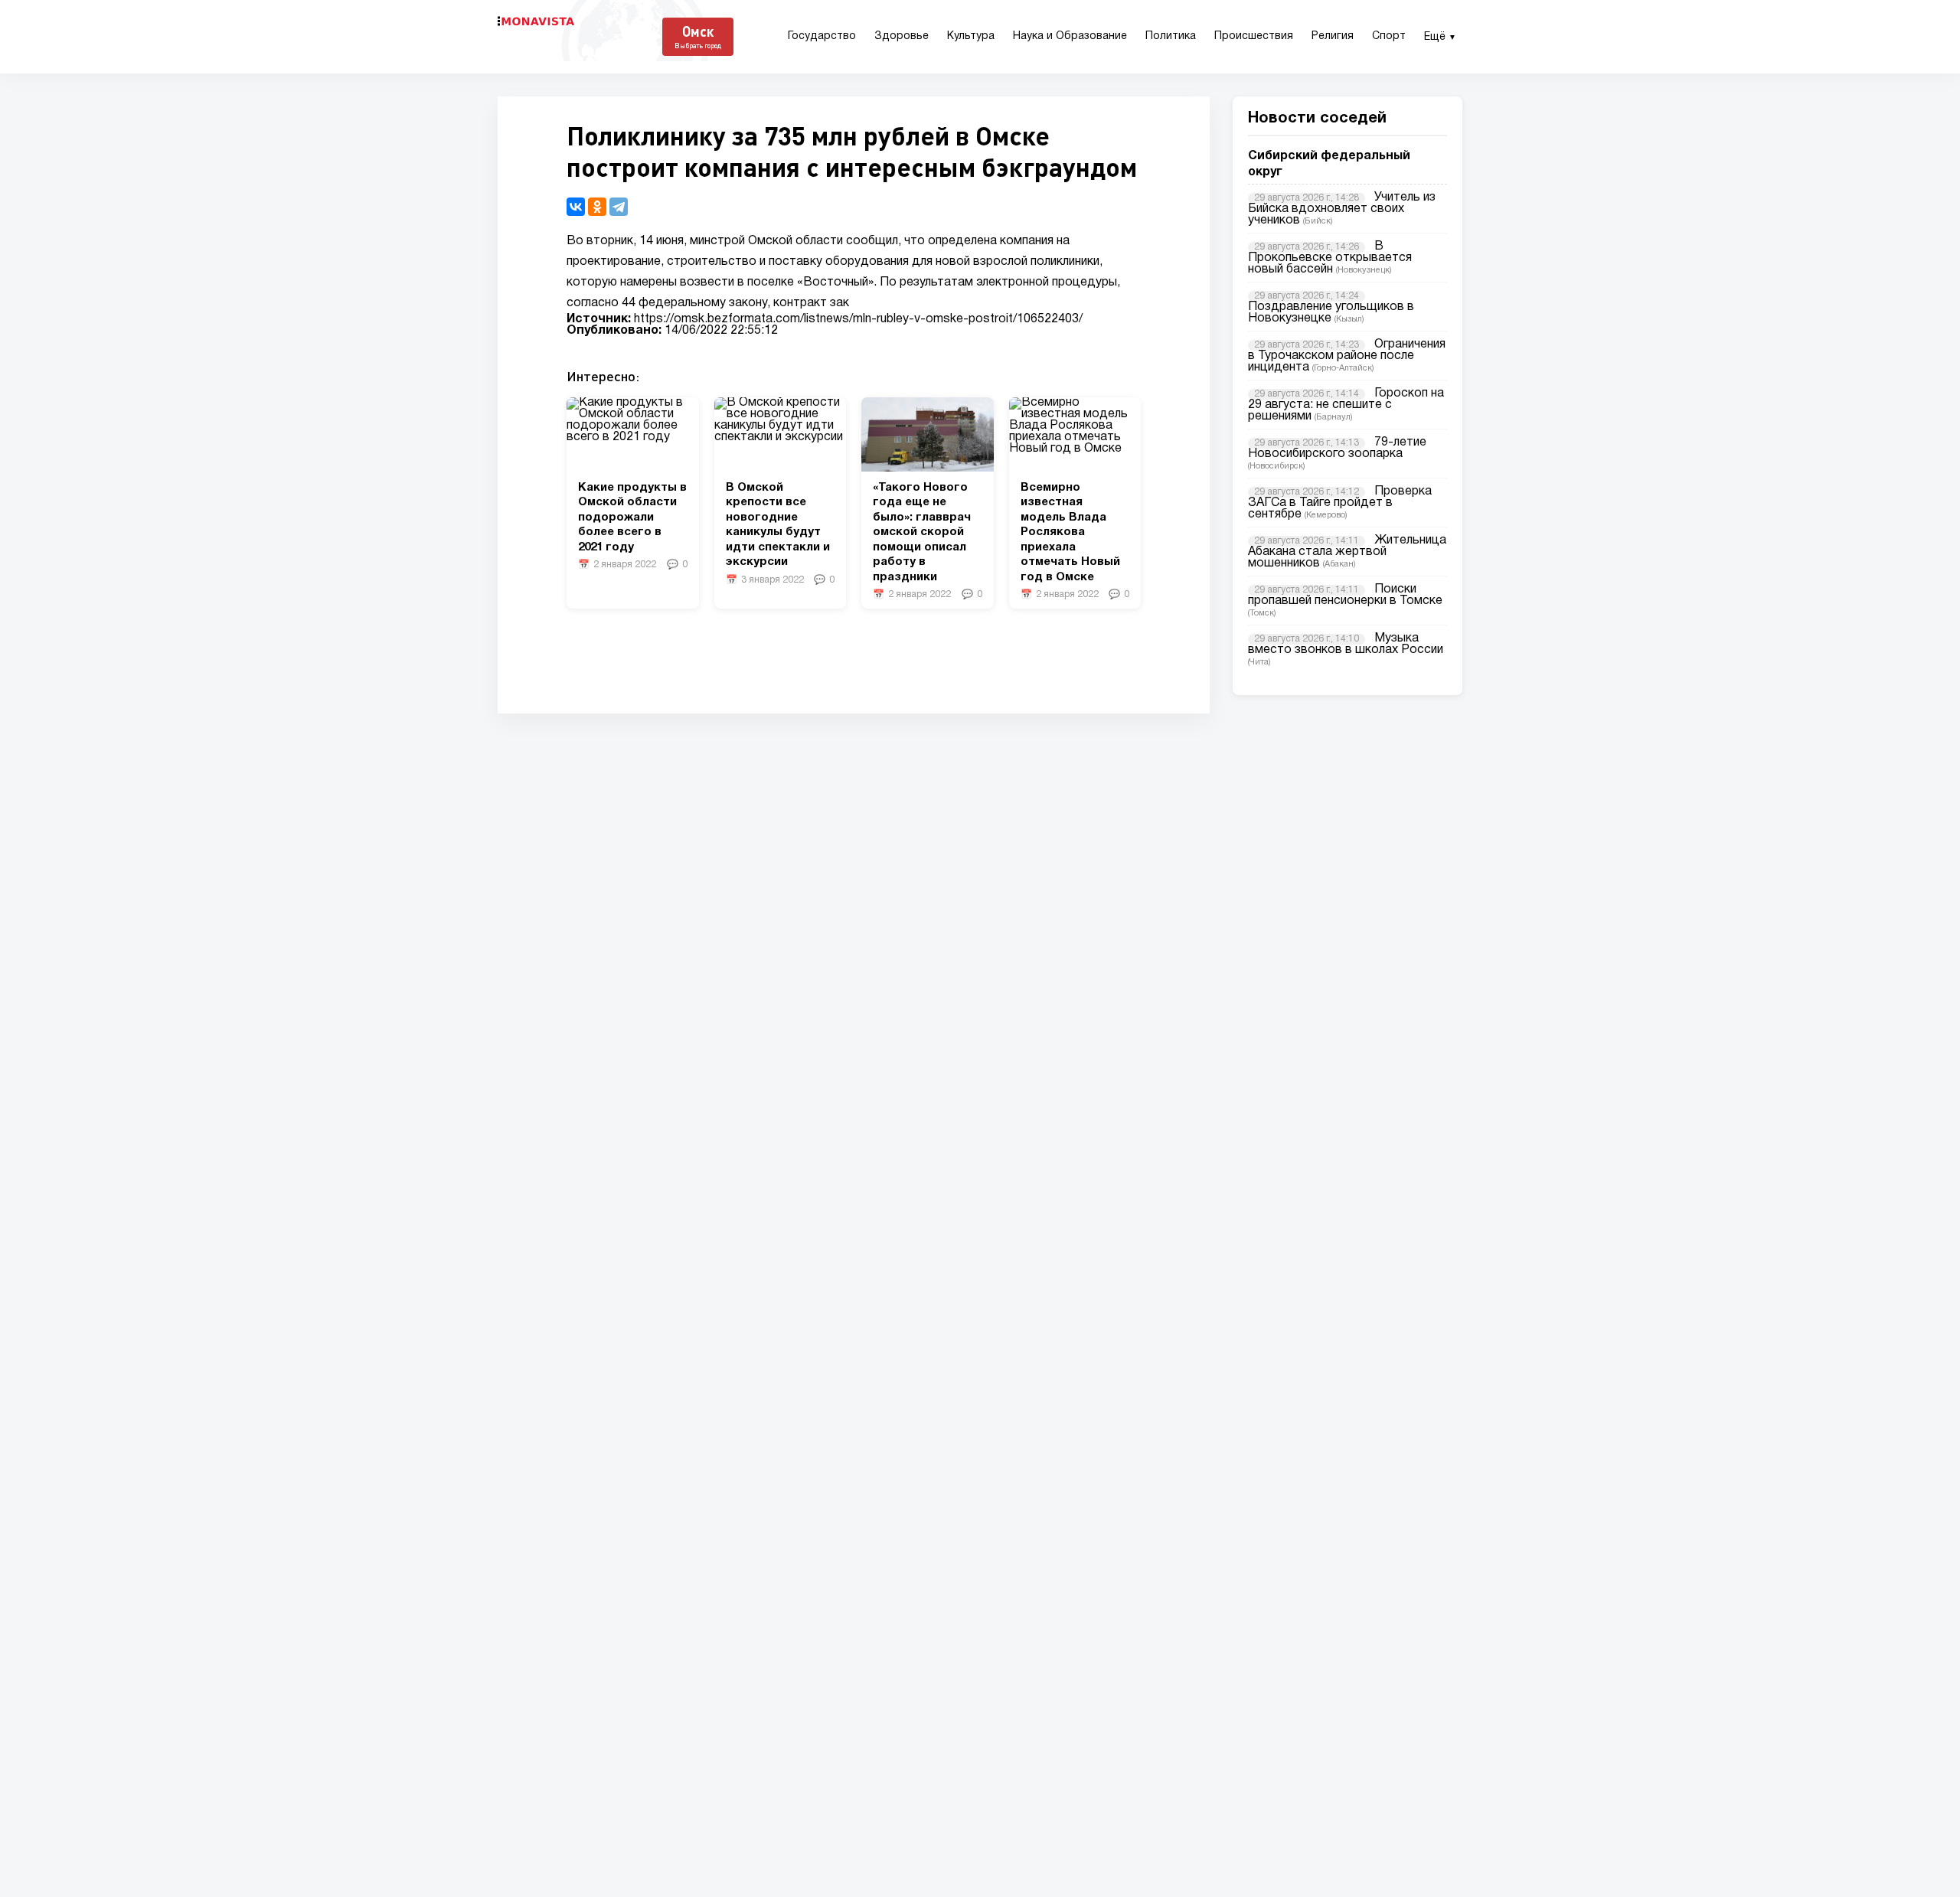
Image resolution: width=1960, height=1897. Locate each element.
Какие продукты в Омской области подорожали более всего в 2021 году (632, 518)
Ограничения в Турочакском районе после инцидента (1347, 356)
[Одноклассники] (597, 207)
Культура (971, 36)
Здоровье (902, 36)
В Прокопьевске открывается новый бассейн (1330, 258)
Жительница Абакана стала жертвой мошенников (1347, 552)
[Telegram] (619, 207)
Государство (822, 36)
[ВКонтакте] (576, 207)
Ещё (1440, 37)
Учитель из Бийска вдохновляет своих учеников (1342, 209)
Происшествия (1254, 36)
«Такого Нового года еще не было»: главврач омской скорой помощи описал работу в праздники (922, 532)
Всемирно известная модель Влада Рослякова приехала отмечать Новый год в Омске (1070, 532)
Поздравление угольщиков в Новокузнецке (1331, 313)
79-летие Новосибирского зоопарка (1337, 448)
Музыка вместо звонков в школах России (1346, 644)
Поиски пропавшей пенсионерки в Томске (1345, 595)
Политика (1171, 36)
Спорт (1389, 36)
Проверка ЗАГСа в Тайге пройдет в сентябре (1340, 503)
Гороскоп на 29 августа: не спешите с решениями (1346, 405)
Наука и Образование (1070, 36)
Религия (1333, 36)
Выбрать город (698, 46)
